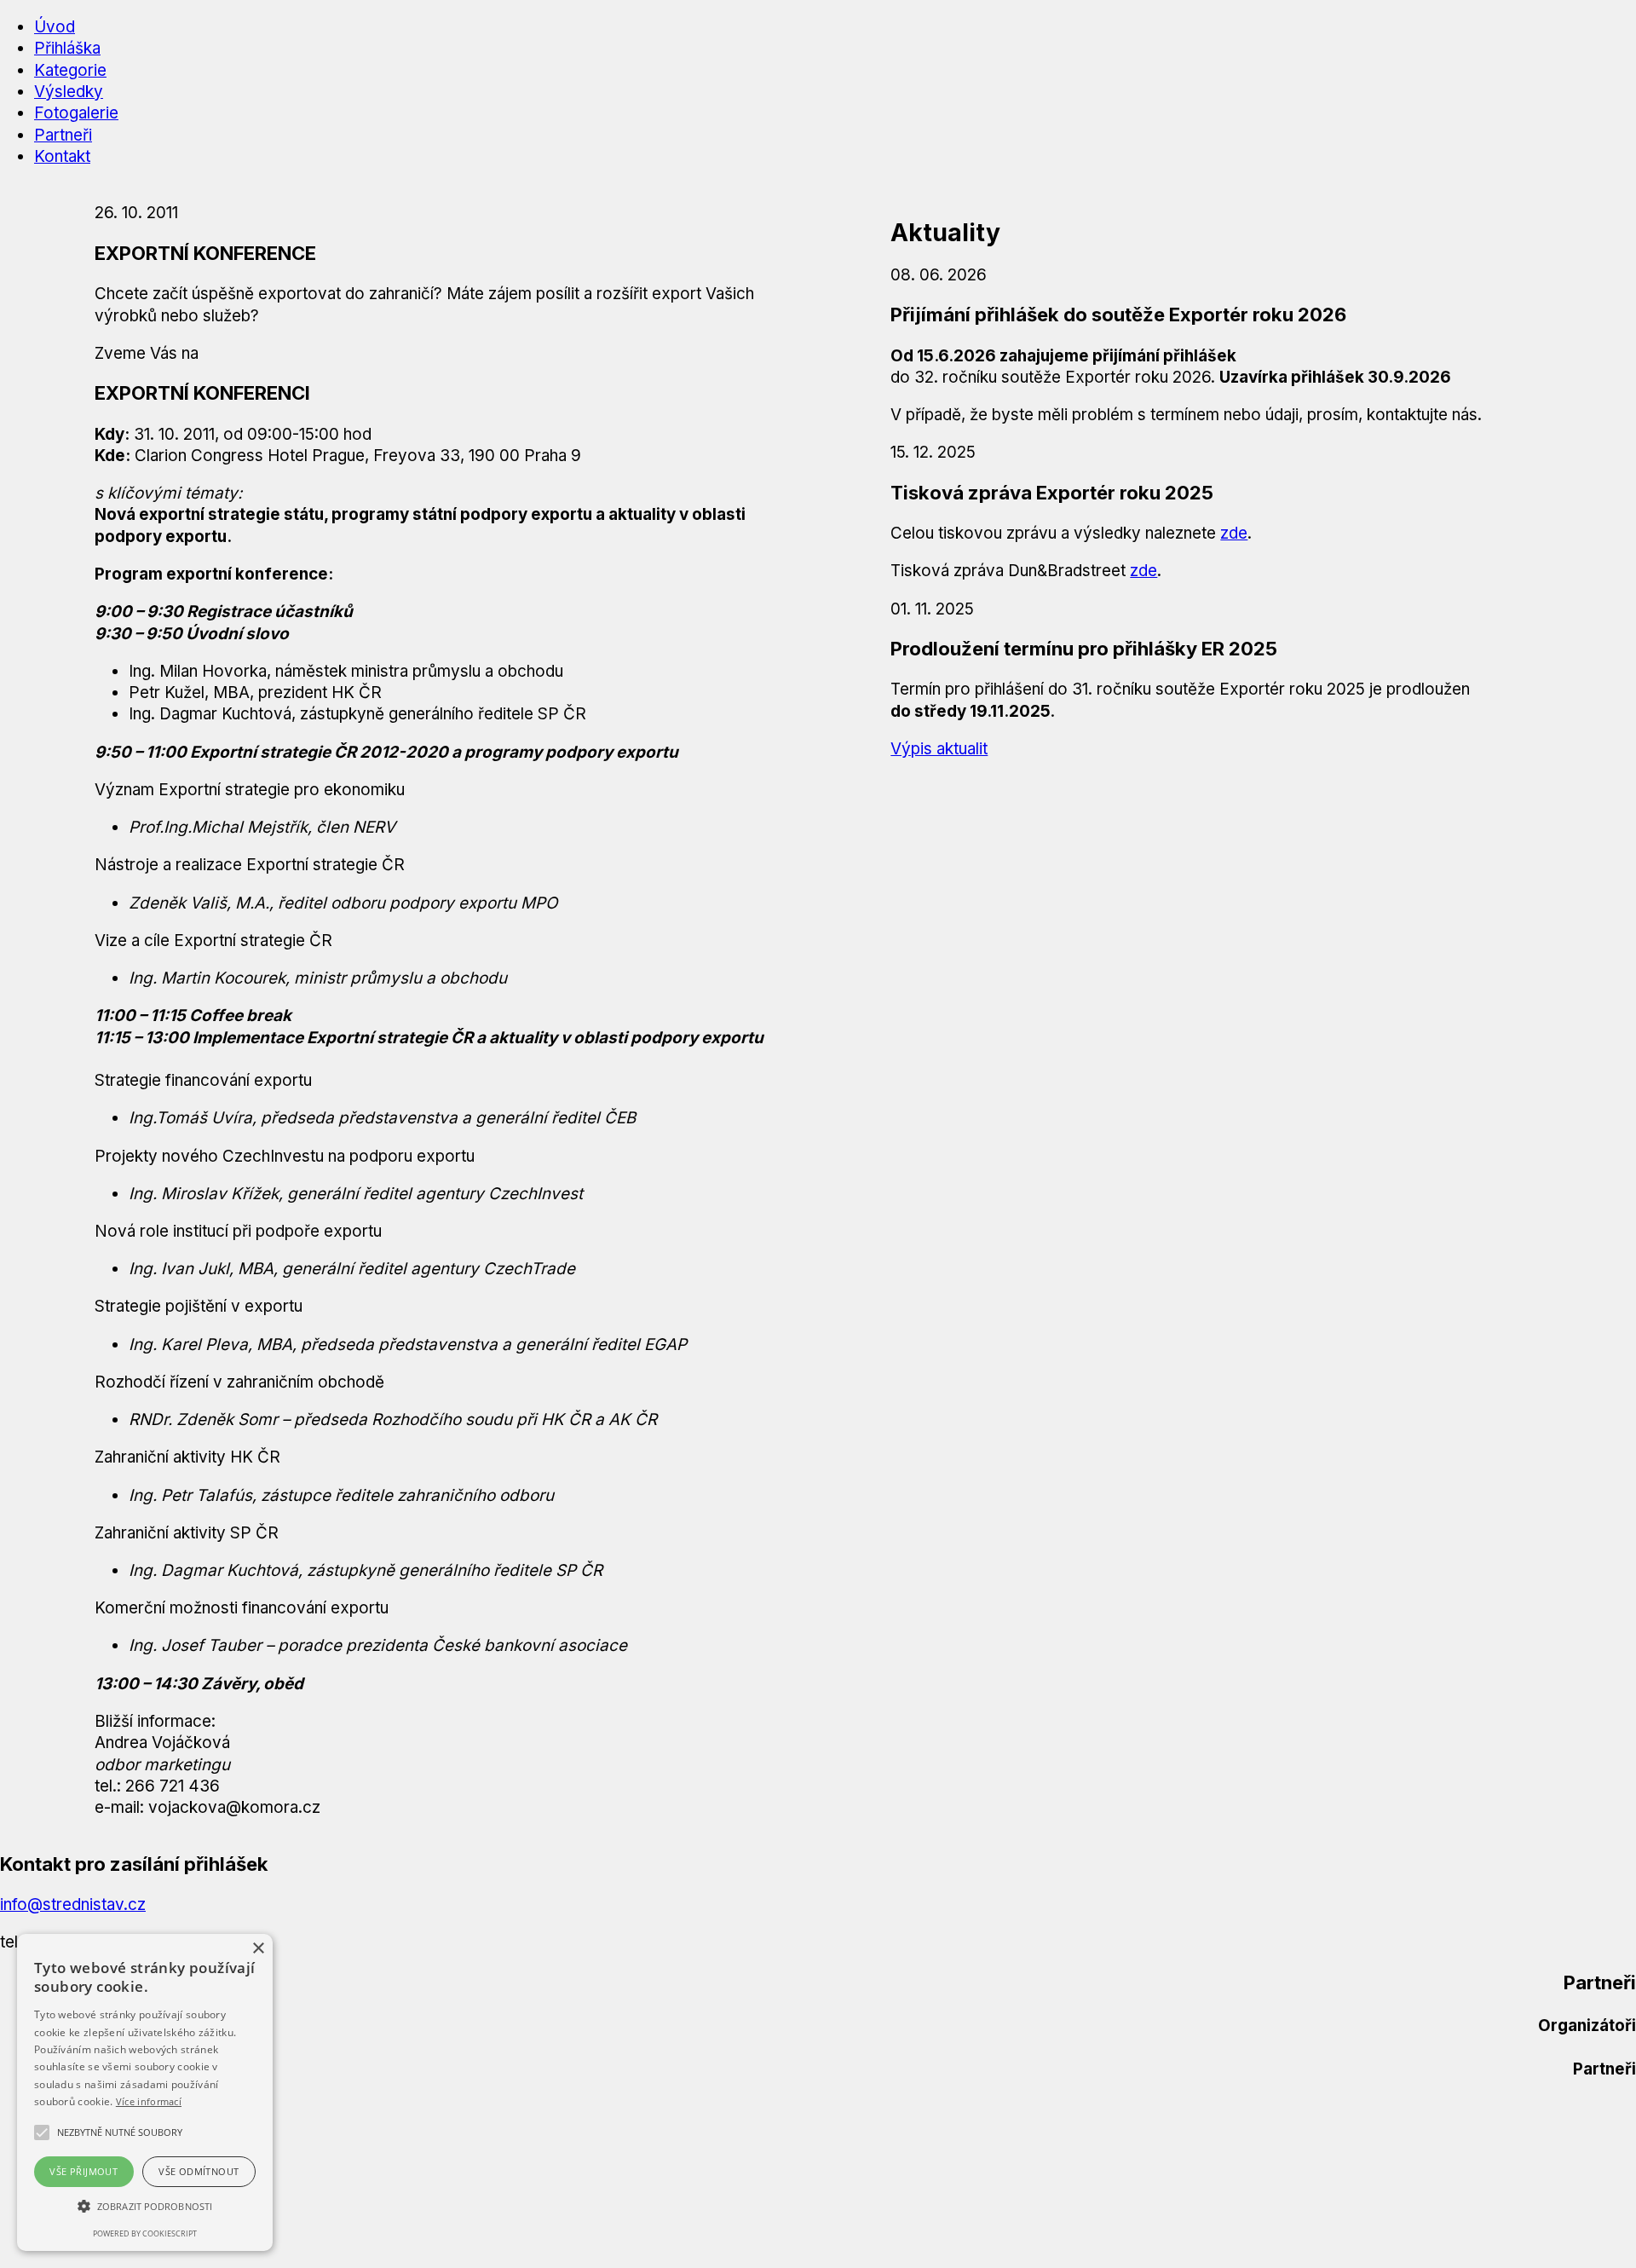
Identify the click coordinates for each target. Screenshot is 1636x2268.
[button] (120, 2132)
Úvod (55, 27)
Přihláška (67, 48)
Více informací (149, 2101)
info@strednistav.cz (73, 1904)
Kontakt (62, 156)
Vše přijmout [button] (84, 2171)
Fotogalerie (76, 113)
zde (1234, 533)
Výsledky (69, 92)
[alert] (145, 2092)
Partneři (63, 135)
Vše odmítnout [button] (199, 2171)
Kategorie (70, 70)
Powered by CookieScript (145, 2233)
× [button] (258, 1949)
